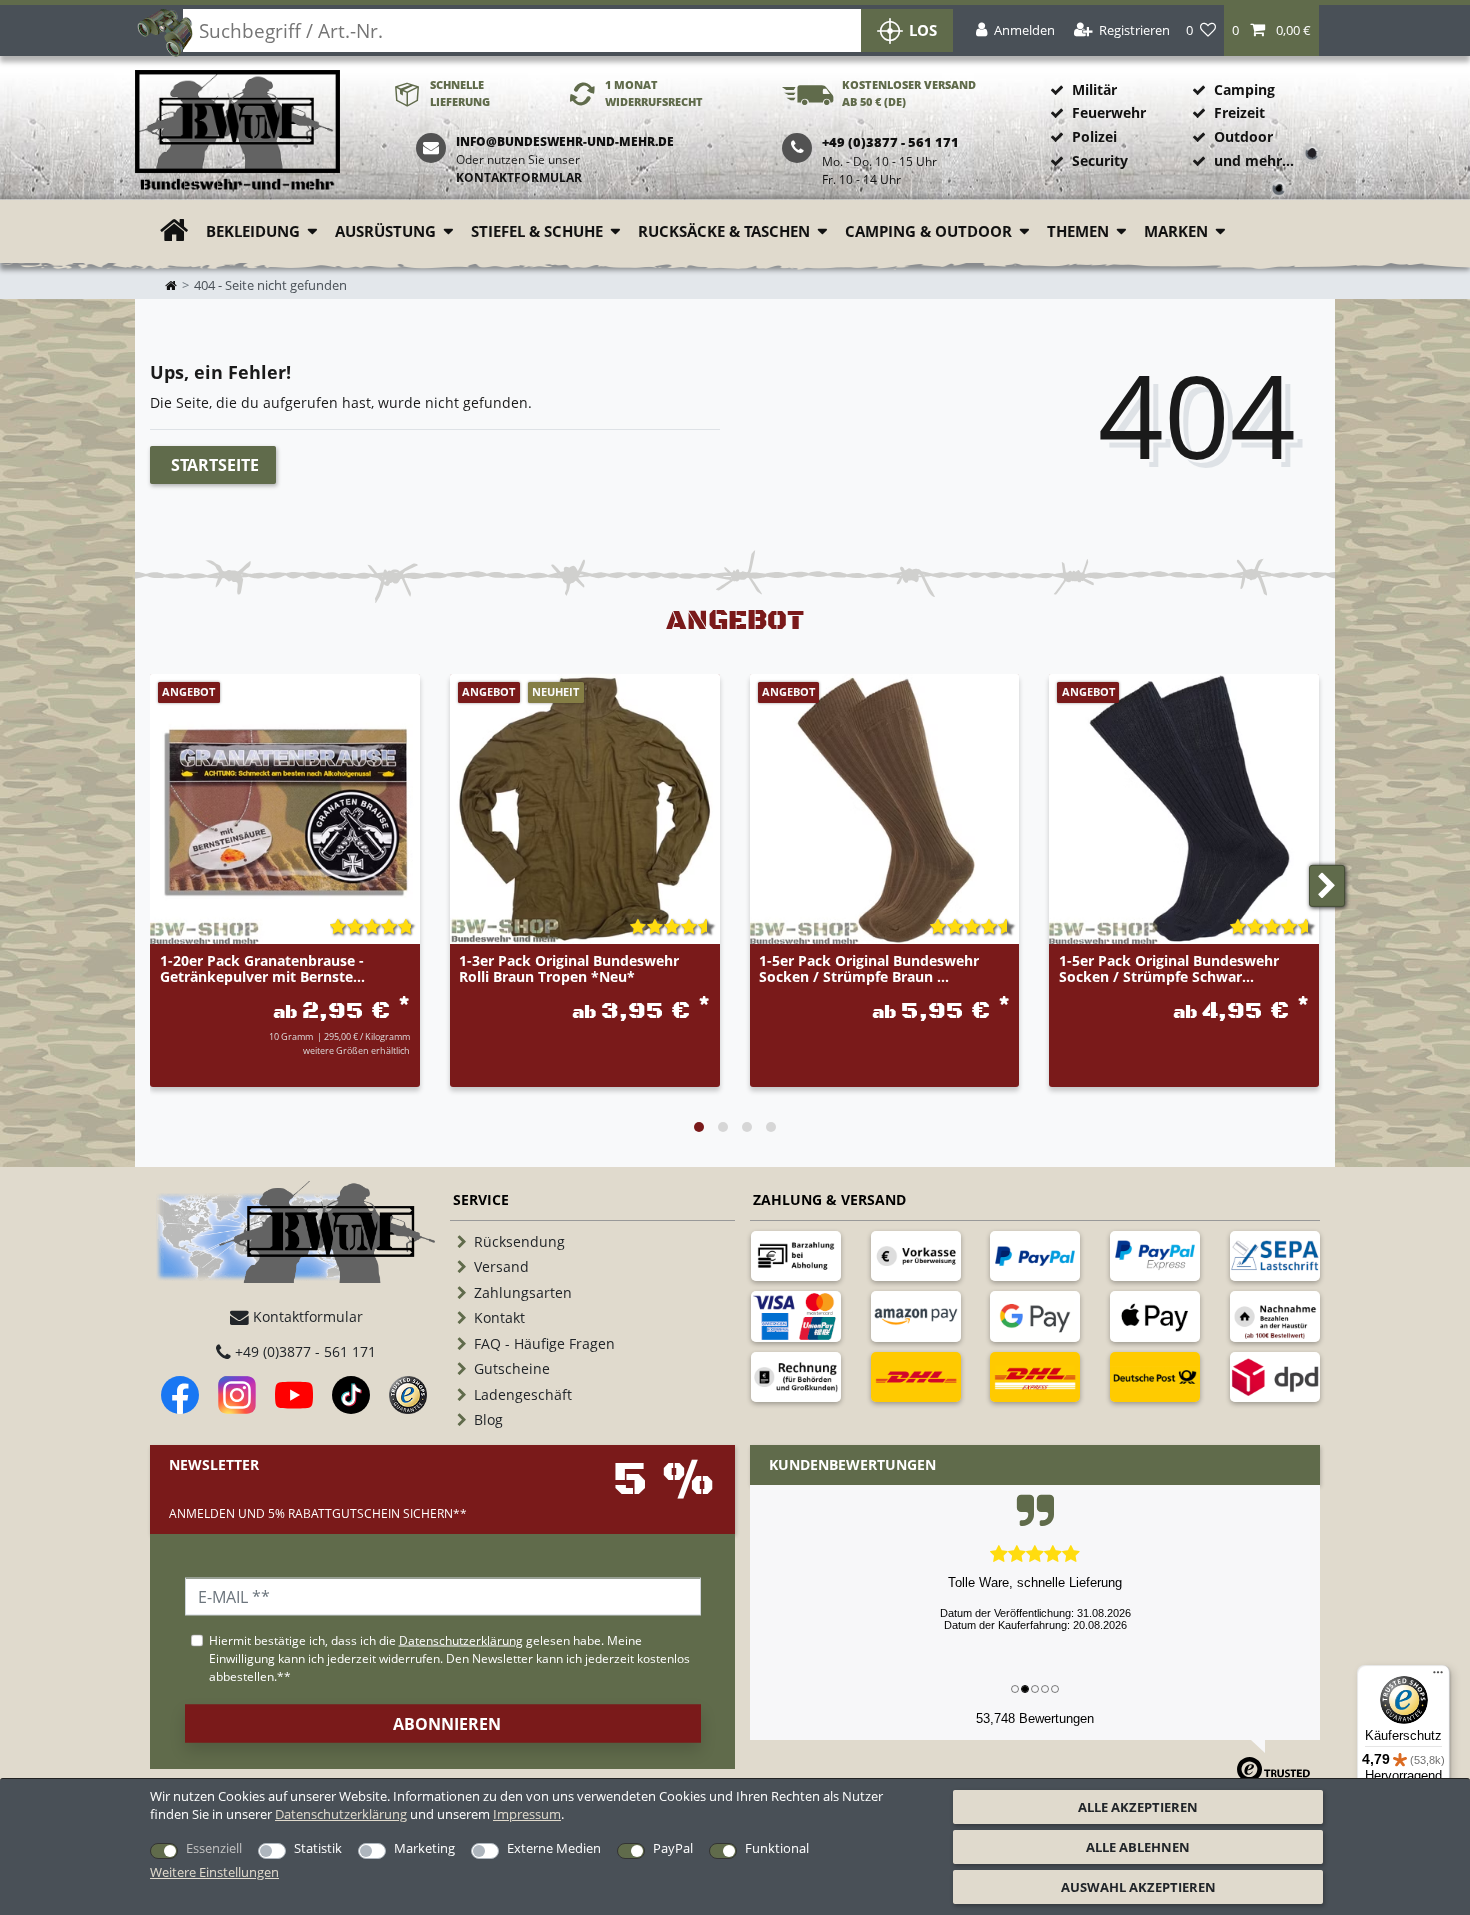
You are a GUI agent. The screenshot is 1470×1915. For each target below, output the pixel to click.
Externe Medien (554, 1848)
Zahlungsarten (523, 1292)
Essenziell (214, 1848)
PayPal (673, 1848)
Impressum (527, 1814)
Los (923, 30)
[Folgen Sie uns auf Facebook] (180, 1395)
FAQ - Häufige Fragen (544, 1343)
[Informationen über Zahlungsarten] (796, 1256)
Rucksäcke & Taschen (724, 231)
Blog (488, 1419)
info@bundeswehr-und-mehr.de (565, 141)
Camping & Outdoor (928, 231)
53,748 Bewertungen (1035, 1718)
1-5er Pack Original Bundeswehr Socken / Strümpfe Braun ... (869, 969)
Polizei (1094, 136)
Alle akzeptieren (1138, 1807)
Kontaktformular (519, 177)
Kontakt (499, 1317)
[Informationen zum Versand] (916, 1377)
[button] (1271, 30)
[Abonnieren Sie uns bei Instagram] (237, 1395)
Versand (501, 1266)
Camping (1244, 89)
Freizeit (1239, 112)
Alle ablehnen (1138, 1847)
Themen (1078, 231)
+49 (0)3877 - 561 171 (303, 1351)
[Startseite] (237, 131)
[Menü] (1438, 1677)
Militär (1094, 89)
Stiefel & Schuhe (537, 231)
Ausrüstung (385, 231)
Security (1100, 160)
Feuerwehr (1109, 112)
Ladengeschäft (523, 1394)
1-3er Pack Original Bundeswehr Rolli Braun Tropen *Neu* (569, 969)
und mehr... (1254, 160)
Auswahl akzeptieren (1138, 1887)
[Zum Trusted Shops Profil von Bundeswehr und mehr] (408, 1395)
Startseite (215, 465)
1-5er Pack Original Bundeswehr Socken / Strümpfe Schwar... (1169, 969)
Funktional (777, 1848)
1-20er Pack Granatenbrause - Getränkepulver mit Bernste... (262, 969)
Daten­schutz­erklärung (341, 1814)
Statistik (318, 1848)
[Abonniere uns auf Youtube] (294, 1395)
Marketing (424, 1848)
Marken (1176, 231)
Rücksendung (519, 1241)
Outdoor (1243, 136)
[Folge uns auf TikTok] (351, 1395)
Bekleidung (253, 231)
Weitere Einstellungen (214, 1872)
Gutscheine (512, 1368)
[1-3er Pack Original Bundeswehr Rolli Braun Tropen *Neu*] (585, 809)
